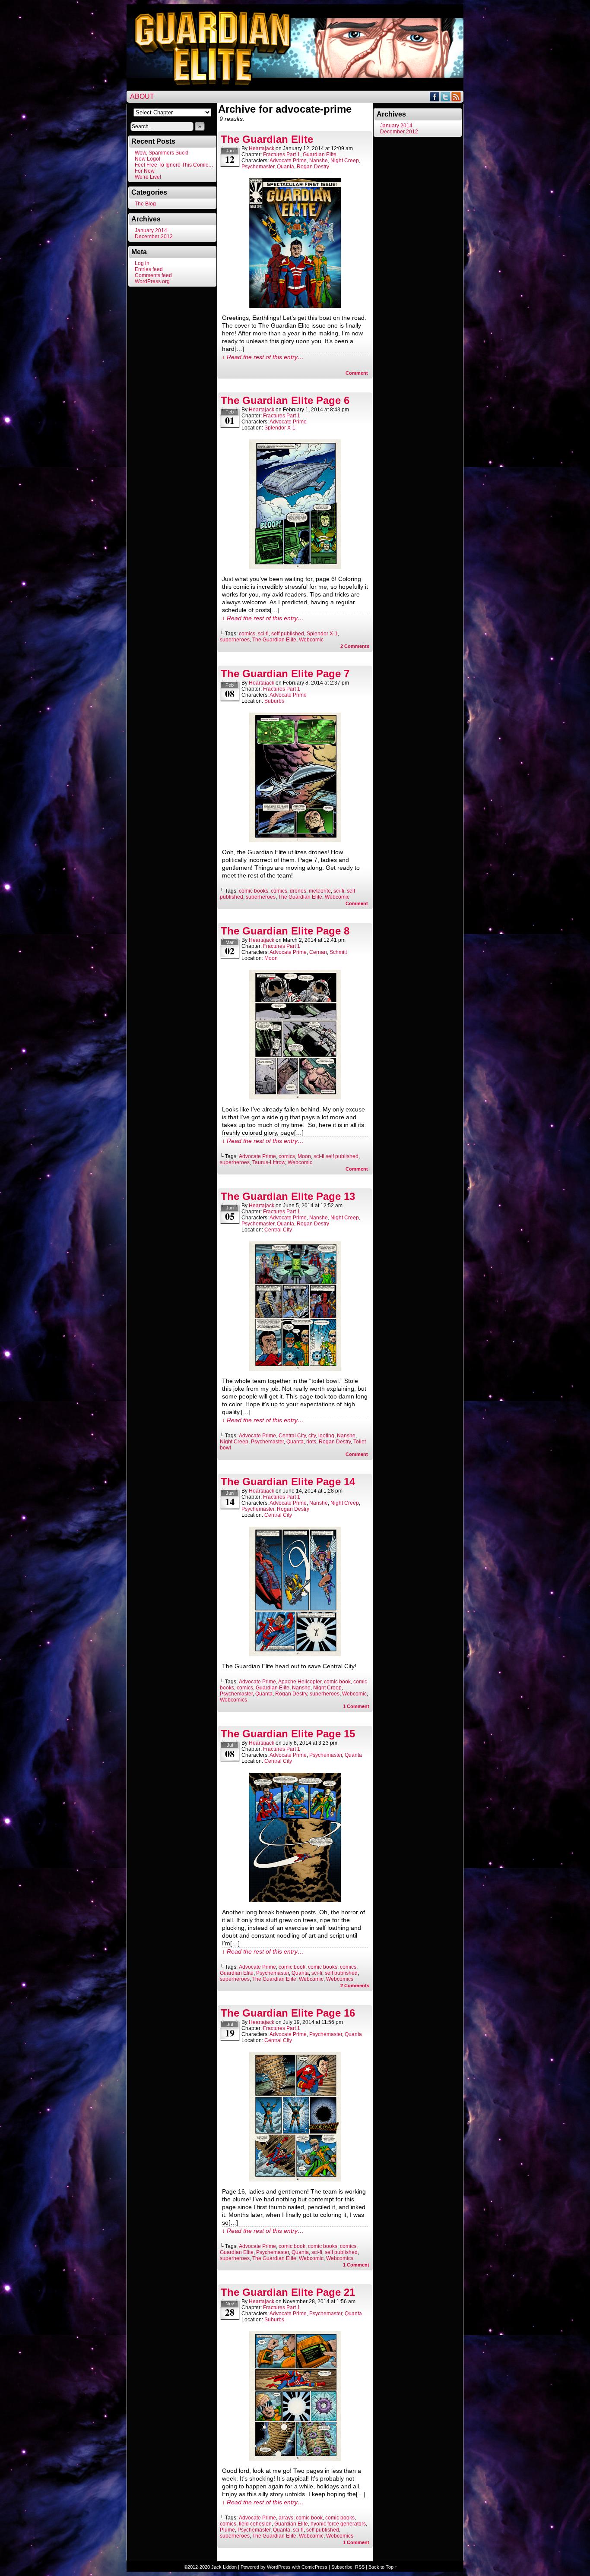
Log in (142, 263)
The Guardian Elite (267, 139)
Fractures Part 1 (282, 155)
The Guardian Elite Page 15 (288, 1734)
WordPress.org (152, 281)
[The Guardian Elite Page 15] (295, 1900)
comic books (254, 891)
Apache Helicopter (300, 1682)
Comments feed (153, 275)
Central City (278, 1230)
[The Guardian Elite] (295, 306)
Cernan (318, 952)
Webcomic (311, 640)
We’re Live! (148, 177)
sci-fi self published (336, 1156)
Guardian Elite (320, 155)
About (142, 96)
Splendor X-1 (280, 428)
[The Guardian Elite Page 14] (295, 1654)
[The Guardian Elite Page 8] (295, 1097)
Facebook (435, 96)
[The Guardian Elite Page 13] (295, 1369)
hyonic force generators (338, 2524)
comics (247, 634)
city (312, 1436)
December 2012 (154, 237)
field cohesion (255, 2524)
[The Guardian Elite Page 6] (295, 567)
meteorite (320, 891)
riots (311, 1442)
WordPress (279, 2567)
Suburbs (274, 701)
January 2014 (151, 230)
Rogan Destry (313, 167)
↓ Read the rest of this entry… (263, 357)
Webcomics (233, 1700)
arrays (286, 2518)
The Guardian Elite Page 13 (288, 1196)
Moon (271, 958)
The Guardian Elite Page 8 (285, 931)
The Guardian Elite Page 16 (288, 2013)
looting (326, 1436)
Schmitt (338, 952)
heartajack (262, 148)
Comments (355, 646)
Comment (357, 373)
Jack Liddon (224, 2567)
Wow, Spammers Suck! (162, 153)
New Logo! (147, 159)
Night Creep (345, 161)
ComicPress (314, 2567)
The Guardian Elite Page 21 (288, 2292)
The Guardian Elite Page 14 (288, 1482)
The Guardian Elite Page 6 (285, 400)
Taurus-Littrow (269, 1162)
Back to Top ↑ (383, 2567)
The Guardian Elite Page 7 (285, 674)
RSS (456, 96)
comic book (337, 1682)
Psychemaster (258, 167)
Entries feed (149, 269)
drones (298, 891)
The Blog (145, 204)
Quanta (285, 167)
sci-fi (263, 634)
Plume (227, 2530)
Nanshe (319, 161)
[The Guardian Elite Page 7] (295, 840)
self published (288, 634)
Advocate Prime (288, 161)
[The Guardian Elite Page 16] (295, 2179)
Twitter (446, 96)
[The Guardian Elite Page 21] (295, 2459)
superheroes (235, 640)
